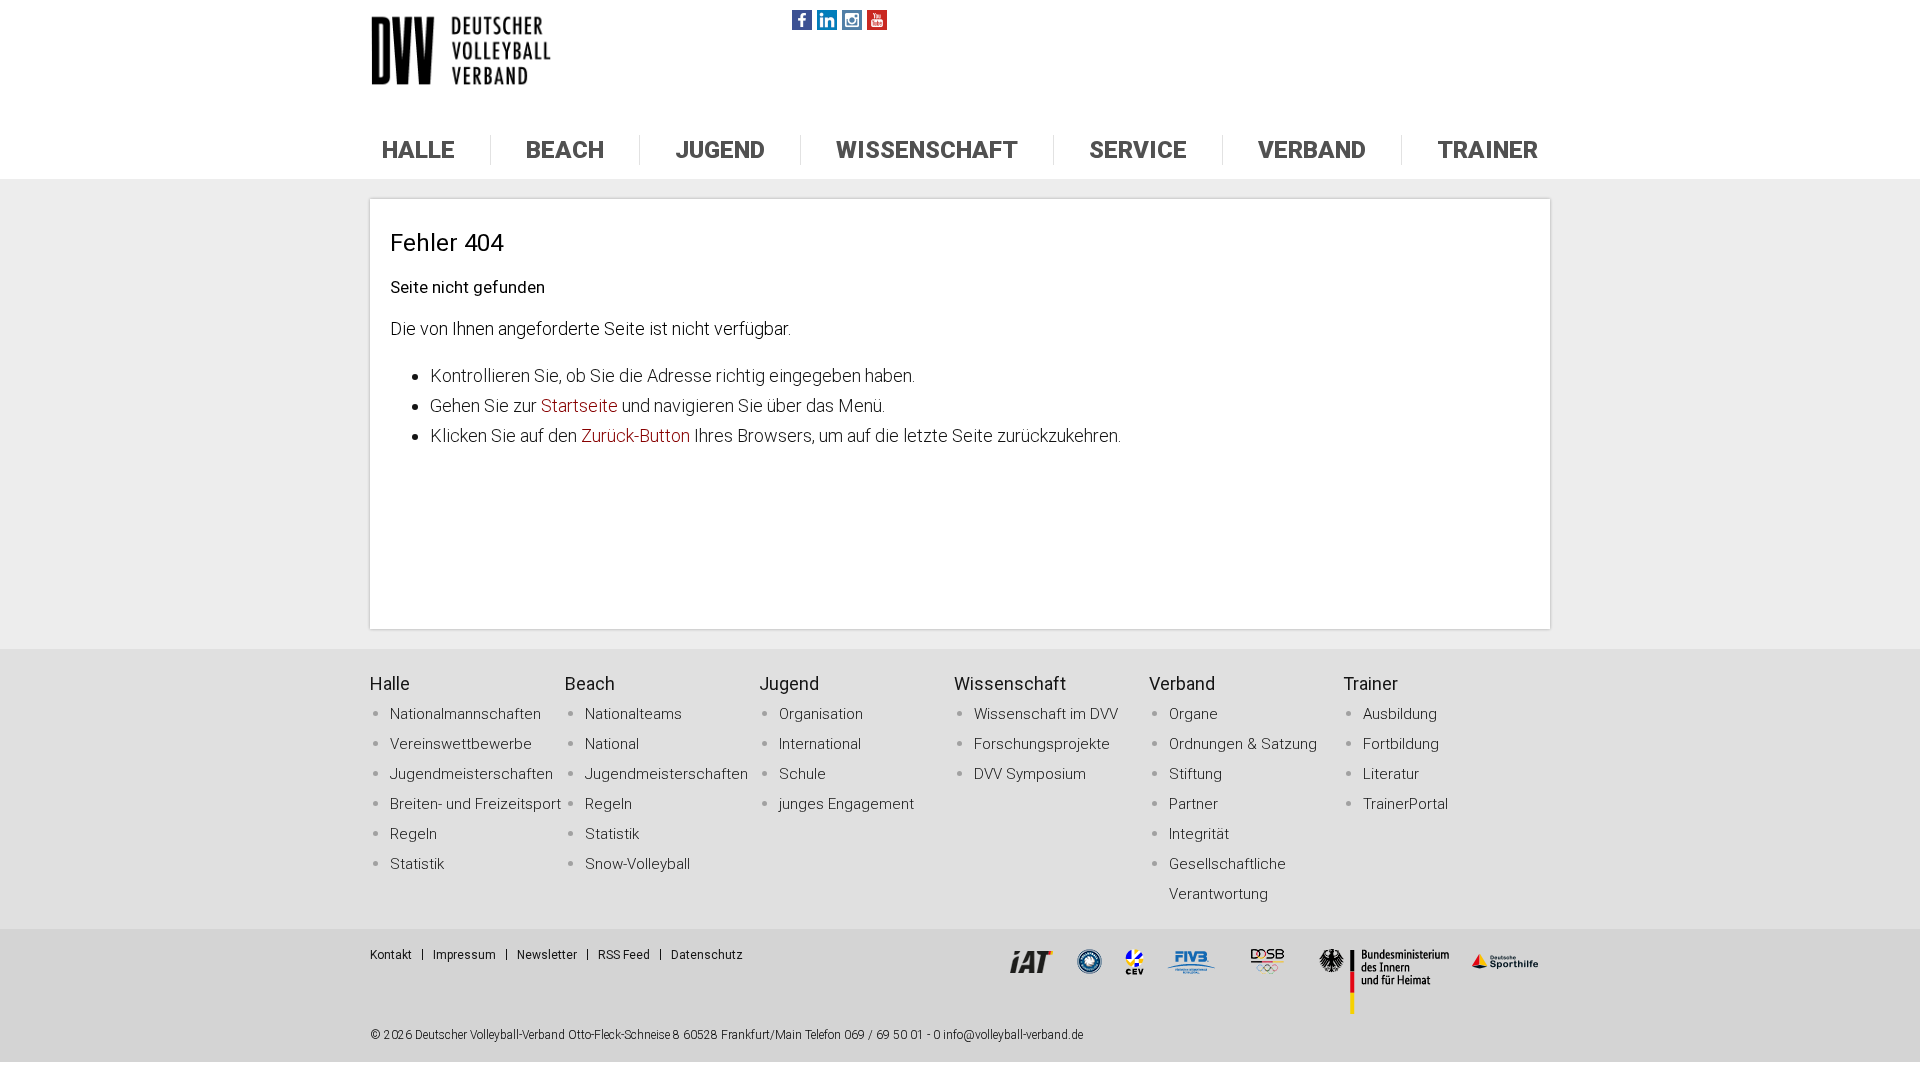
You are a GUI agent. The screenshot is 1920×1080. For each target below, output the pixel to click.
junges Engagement (846, 804)
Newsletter (547, 955)
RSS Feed (624, 955)
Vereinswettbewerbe (461, 744)
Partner (1193, 804)
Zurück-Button (635, 435)
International (820, 744)
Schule (802, 774)
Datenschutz (707, 955)
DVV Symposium (1030, 774)
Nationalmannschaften (465, 714)
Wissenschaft (927, 150)
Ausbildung (1400, 714)
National (612, 744)
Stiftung (1195, 774)
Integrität (1199, 834)
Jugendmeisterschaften (471, 774)
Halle (418, 150)
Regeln (413, 834)
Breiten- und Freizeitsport (475, 804)
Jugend (720, 150)
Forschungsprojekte (1042, 744)
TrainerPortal (1405, 804)
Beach (565, 150)
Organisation (821, 714)
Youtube (877, 20)
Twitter (827, 20)
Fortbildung (1401, 744)
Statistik (417, 864)
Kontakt (391, 955)
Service (1138, 150)
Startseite (579, 405)
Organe (1193, 714)
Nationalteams (633, 714)
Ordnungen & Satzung (1243, 744)
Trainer (1487, 150)
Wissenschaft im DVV (1046, 714)
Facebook (802, 20)
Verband (1312, 150)
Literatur (1391, 774)
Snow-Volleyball (637, 864)
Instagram (852, 20)
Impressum (464, 955)
